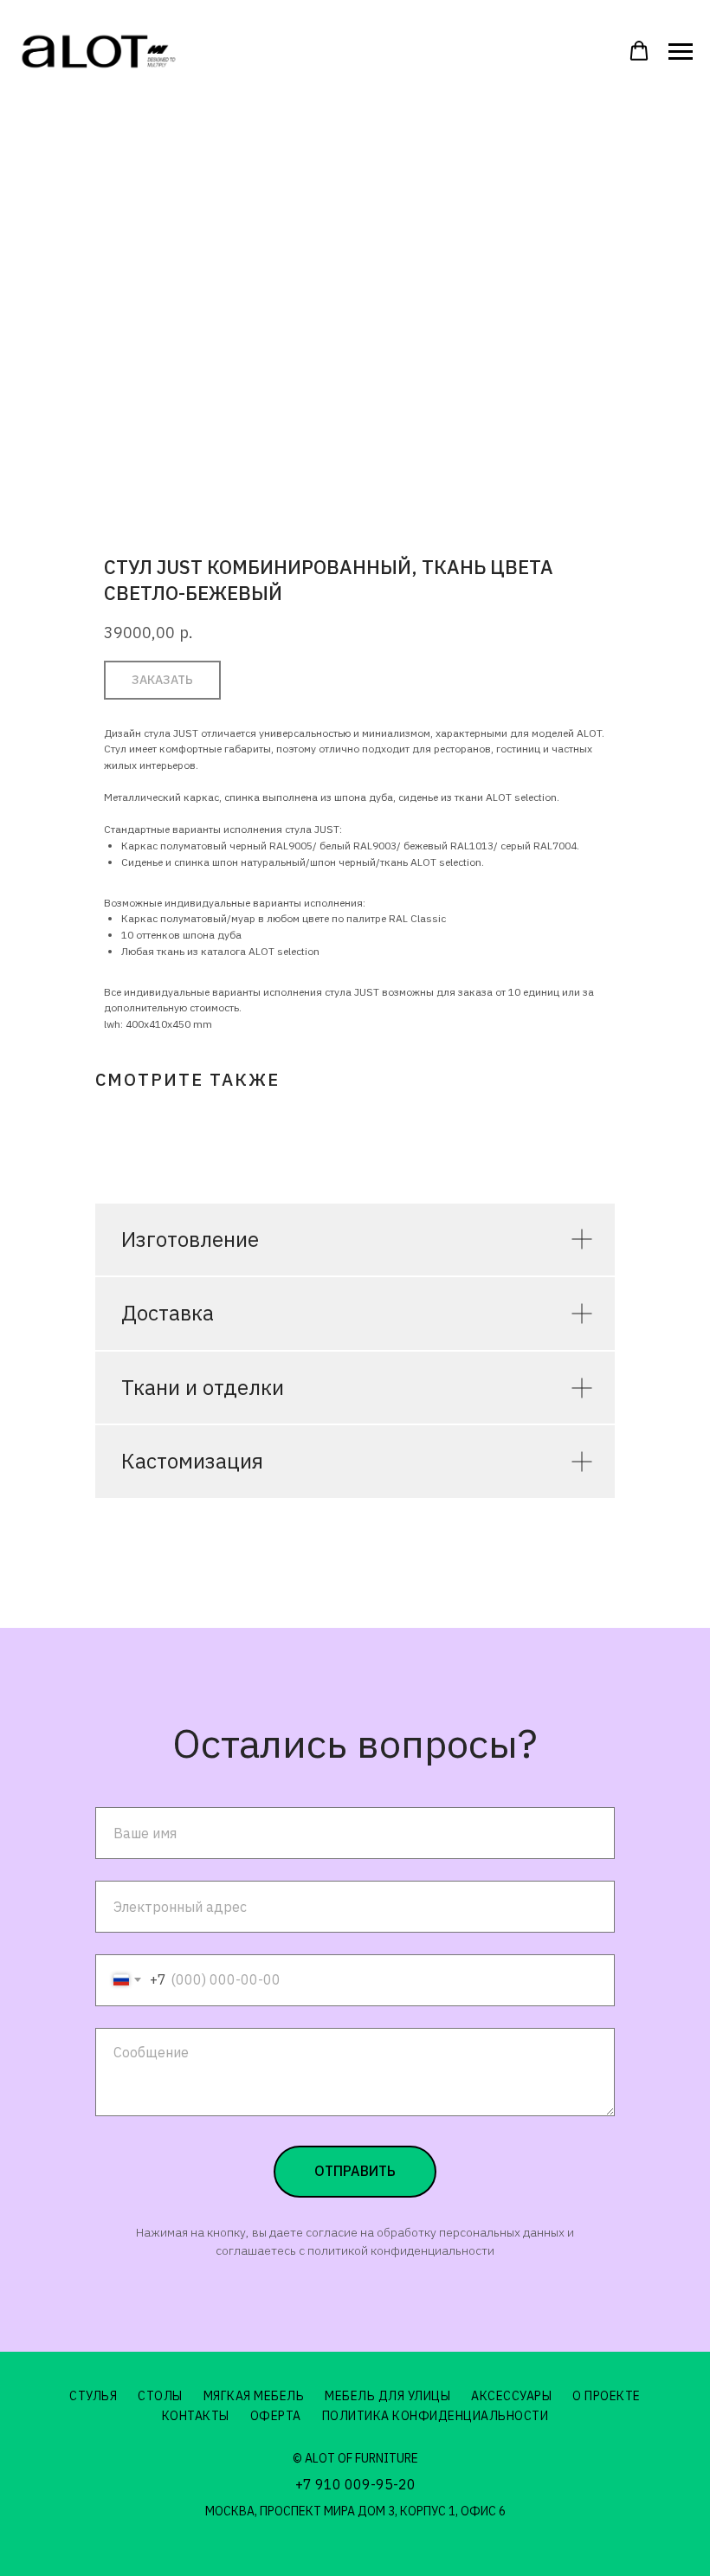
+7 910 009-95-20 (355, 2484)
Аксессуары (511, 2396)
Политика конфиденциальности (436, 2416)
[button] (639, 51)
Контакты (196, 2416)
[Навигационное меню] (681, 52)
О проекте (607, 2396)
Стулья (93, 2396)
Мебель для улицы (387, 2396)
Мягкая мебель (254, 2396)
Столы (160, 2396)
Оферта (276, 2416)
